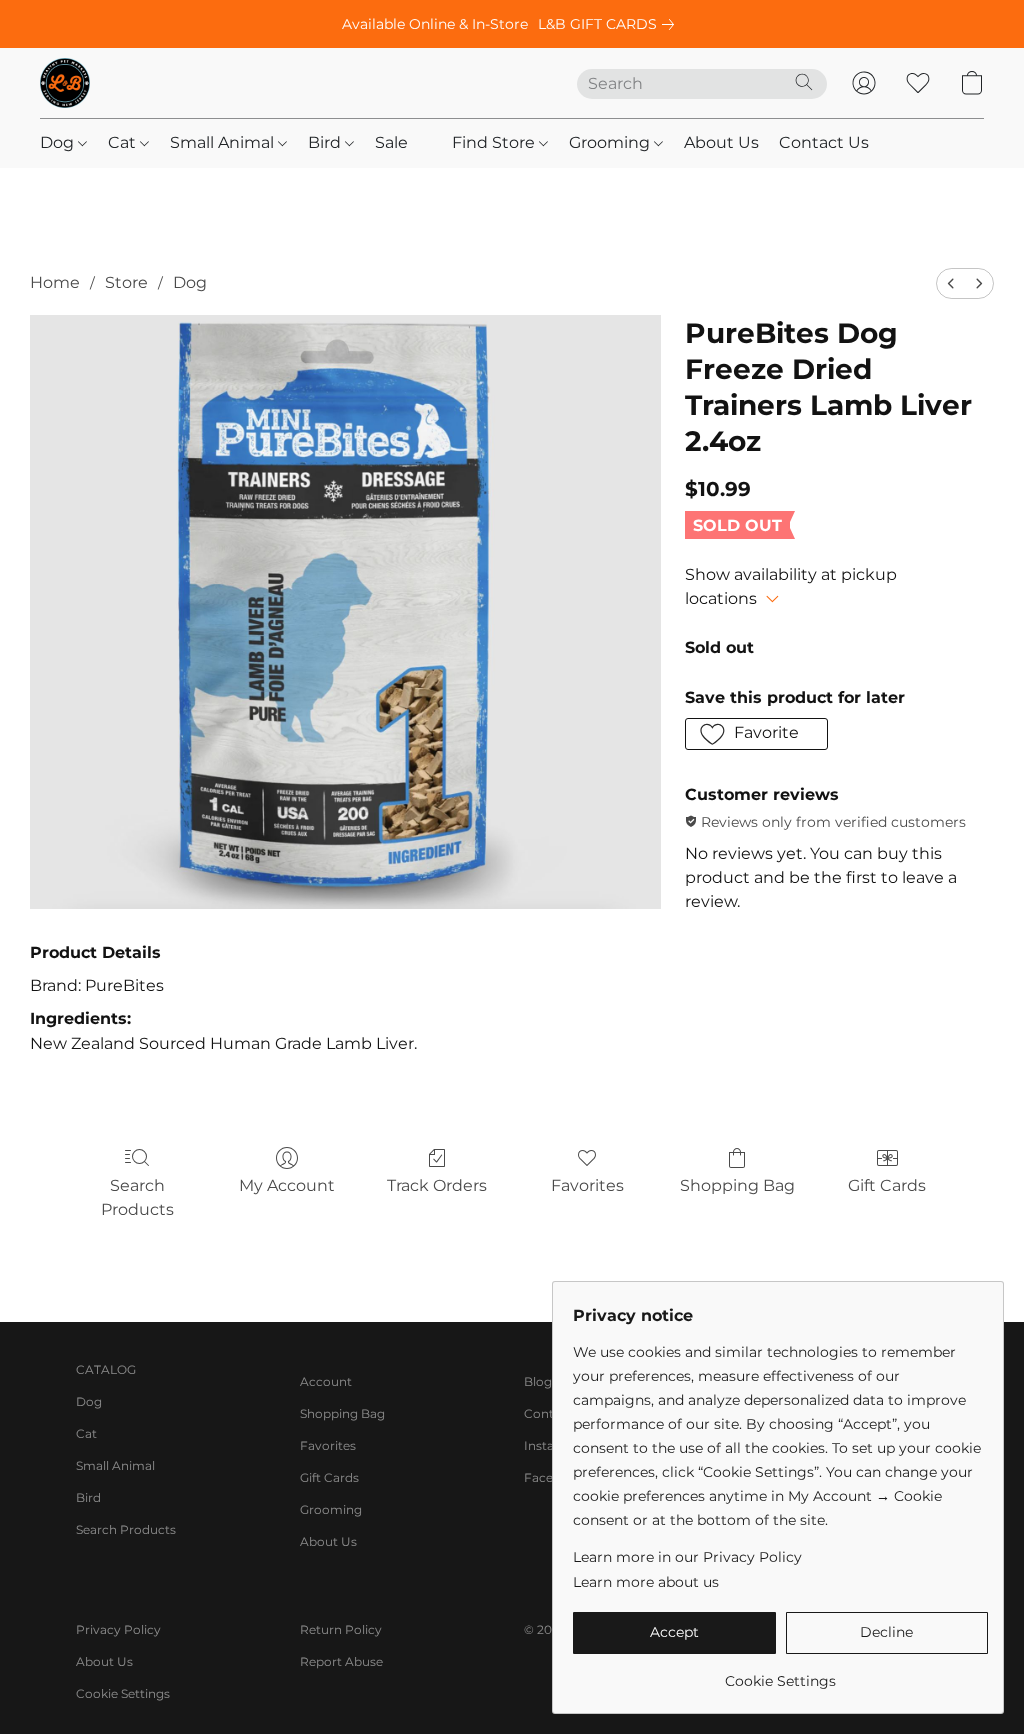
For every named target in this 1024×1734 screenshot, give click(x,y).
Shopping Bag (737, 1185)
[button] (65, 83)
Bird (326, 142)
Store (126, 282)
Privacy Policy (118, 1629)
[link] (610, 24)
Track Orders (437, 1185)
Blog (538, 1381)
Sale (391, 142)
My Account (287, 1185)
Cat (124, 142)
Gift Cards (887, 1185)
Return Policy (341, 1629)
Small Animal (224, 142)
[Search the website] (804, 82)
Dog (59, 142)
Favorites (587, 1185)
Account (326, 1381)
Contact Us (824, 142)
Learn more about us (646, 1582)
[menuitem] (951, 283)
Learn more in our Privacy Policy (687, 1557)
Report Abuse (341, 1661)
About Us (721, 142)
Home (55, 282)
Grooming (611, 142)
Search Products (137, 1197)
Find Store (495, 142)
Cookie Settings (123, 1693)
